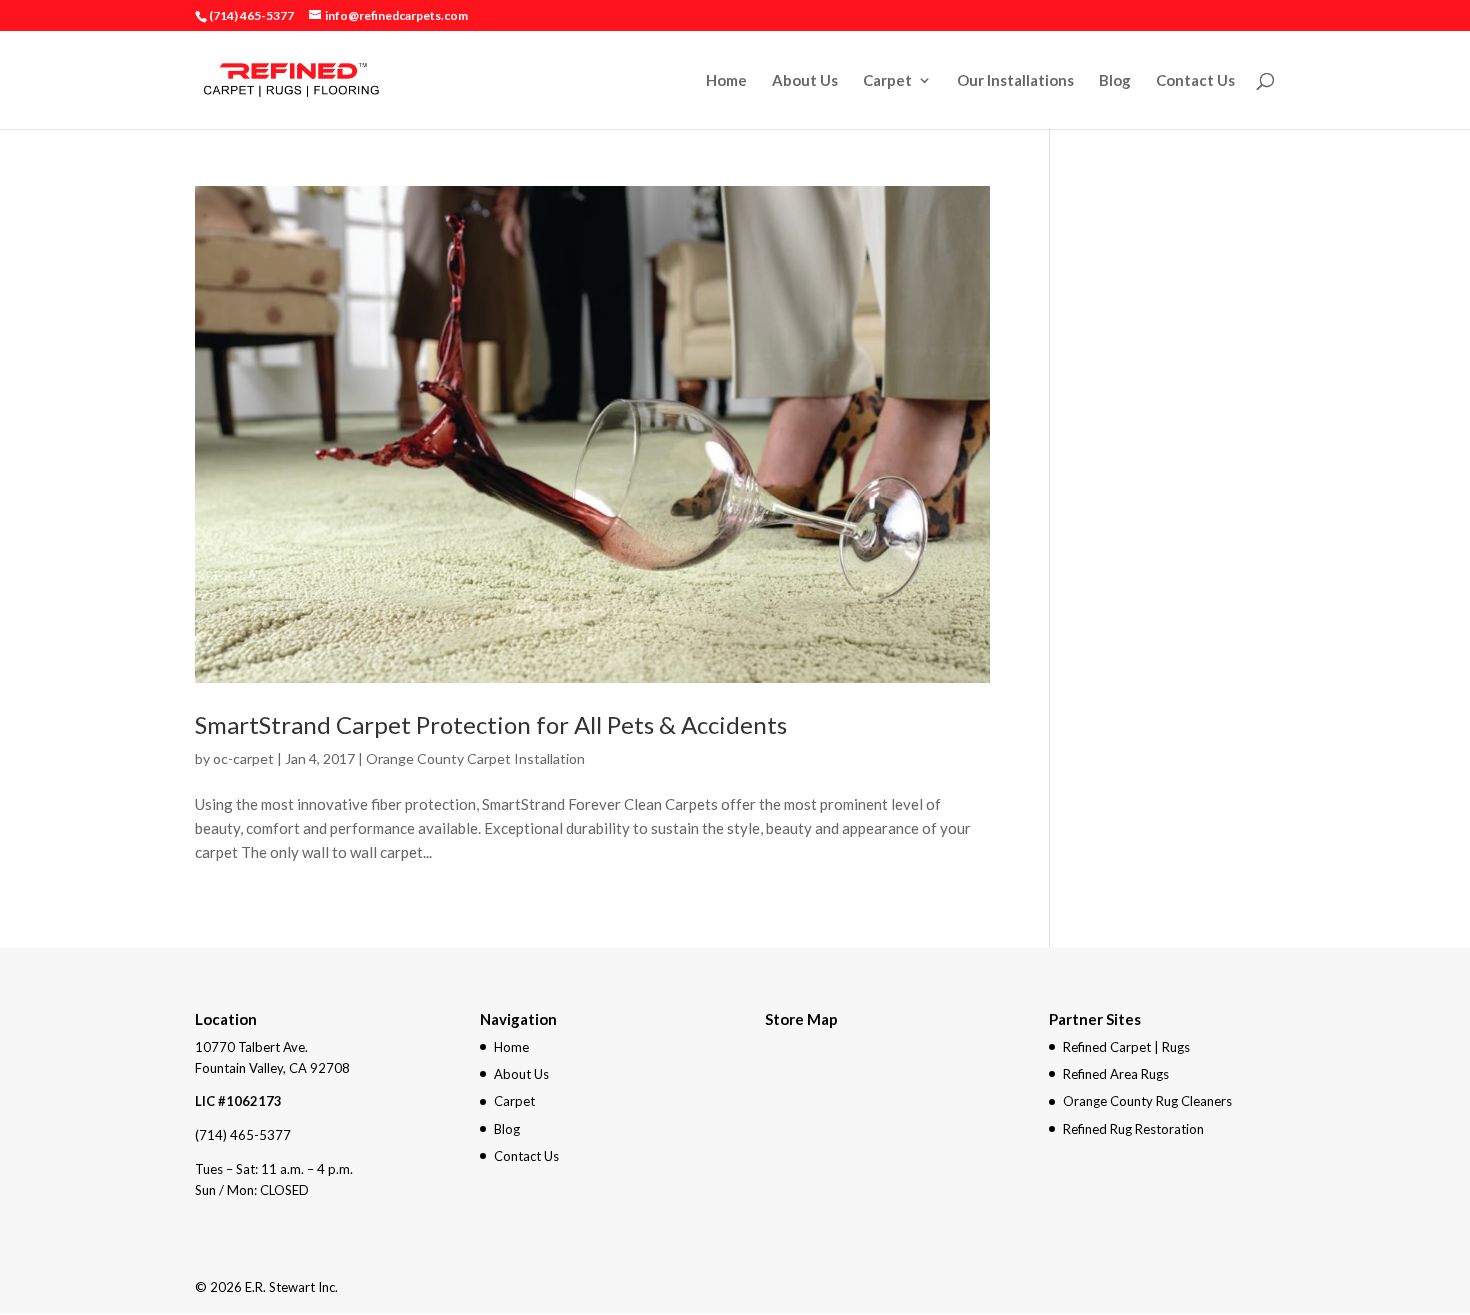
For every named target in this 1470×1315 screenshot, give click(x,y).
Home (726, 81)
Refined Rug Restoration (1133, 1129)
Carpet (887, 81)
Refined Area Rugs (1116, 1074)
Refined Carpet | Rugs (1126, 1047)
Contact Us (1195, 81)
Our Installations (1015, 81)
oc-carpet (243, 758)
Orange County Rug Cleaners (1147, 1101)
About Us (805, 81)
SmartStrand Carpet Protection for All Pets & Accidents (491, 724)
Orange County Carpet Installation (475, 758)
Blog (1115, 81)
